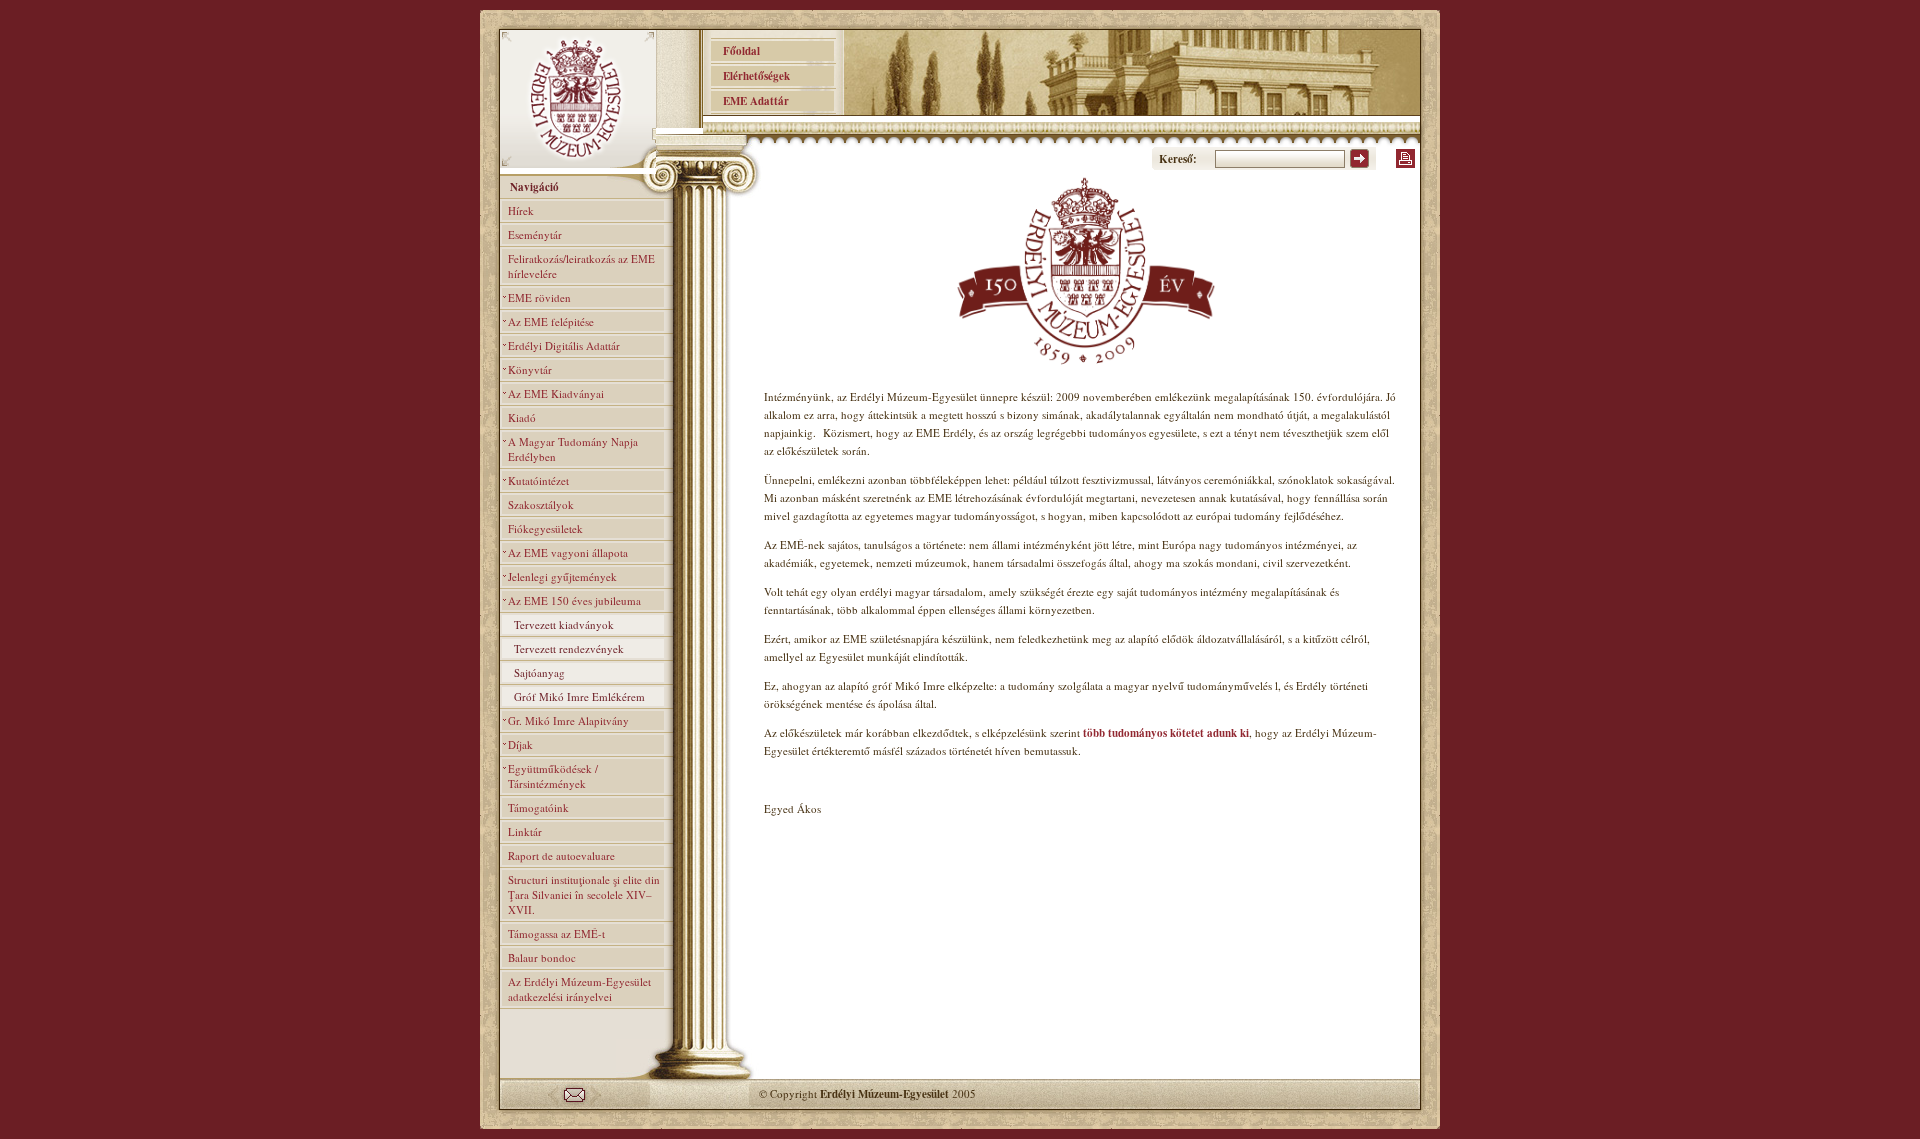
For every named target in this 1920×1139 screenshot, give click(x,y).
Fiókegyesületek (545, 528)
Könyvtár (530, 369)
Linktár (525, 831)
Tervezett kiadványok (564, 624)
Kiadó (522, 417)
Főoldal (735, 51)
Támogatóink (538, 807)
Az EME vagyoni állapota (568, 552)
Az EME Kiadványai (556, 393)
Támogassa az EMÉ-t (556, 933)
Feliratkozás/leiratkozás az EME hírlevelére (581, 266)
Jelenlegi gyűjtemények (562, 576)
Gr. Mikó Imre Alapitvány (568, 720)
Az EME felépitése (551, 321)
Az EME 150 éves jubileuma (574, 600)
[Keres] (1359, 164)
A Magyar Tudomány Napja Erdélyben (573, 449)
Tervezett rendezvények (569, 648)
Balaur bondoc (542, 957)
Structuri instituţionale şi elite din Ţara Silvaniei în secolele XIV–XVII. (584, 894)
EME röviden (539, 297)
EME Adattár (750, 101)
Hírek (521, 210)
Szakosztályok (541, 504)
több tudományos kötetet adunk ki (1166, 733)
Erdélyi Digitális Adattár (564, 345)
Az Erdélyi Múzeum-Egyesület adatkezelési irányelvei (579, 989)
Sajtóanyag (539, 672)
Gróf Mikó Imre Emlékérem (579, 696)
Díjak (520, 744)
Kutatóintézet (538, 480)
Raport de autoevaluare (561, 855)
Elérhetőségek (750, 76)
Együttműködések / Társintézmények (553, 776)
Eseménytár (535, 234)
